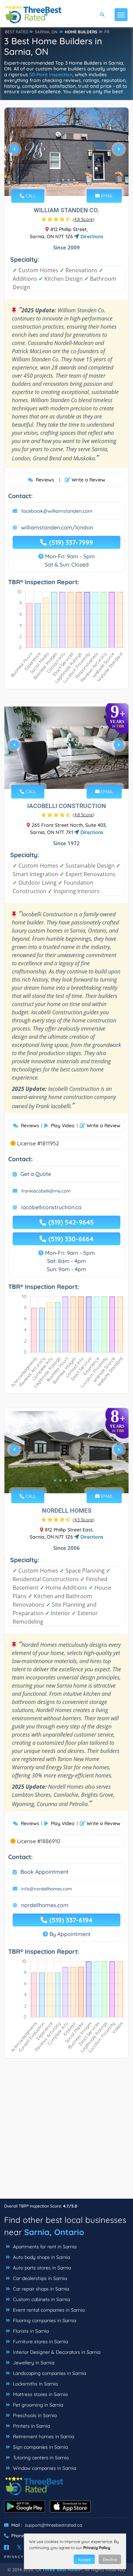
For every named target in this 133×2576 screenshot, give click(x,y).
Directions (91, 236)
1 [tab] (58, 180)
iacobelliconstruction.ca (51, 1207)
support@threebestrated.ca (54, 2525)
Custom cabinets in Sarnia (41, 2299)
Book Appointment (45, 1872)
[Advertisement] (66, 2132)
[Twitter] (19, 2547)
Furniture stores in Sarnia (40, 2342)
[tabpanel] (66, 152)
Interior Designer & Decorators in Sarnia (56, 2352)
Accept (84, 2559)
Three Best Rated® (62, 2570)
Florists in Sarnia (30, 2331)
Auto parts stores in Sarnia (41, 2268)
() (84, 219)
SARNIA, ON (46, 32)
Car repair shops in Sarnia (40, 2289)
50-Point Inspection (51, 75)
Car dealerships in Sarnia (39, 2278)
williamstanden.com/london (57, 527)
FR (107, 32)
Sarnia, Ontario (54, 2232)
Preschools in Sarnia (34, 2415)
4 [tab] (74, 180)
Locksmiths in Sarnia (35, 2384)
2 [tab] (63, 180)
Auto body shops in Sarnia (41, 2257)
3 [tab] (69, 180)
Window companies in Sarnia (44, 2468)
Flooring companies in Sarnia (44, 2320)
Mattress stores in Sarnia (40, 2394)
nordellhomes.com (45, 1905)
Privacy (14, 2557)
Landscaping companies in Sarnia (49, 2373)
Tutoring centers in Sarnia (40, 2458)
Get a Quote (36, 1174)
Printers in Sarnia (31, 2426)
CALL (30, 196)
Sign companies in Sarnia (40, 2447)
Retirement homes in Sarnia (43, 2436)
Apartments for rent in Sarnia (44, 2247)
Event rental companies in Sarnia (48, 2310)
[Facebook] (6, 2547)
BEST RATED (17, 32)
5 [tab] (77, 776)
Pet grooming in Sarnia (37, 2405)
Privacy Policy (97, 2548)
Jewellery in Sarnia (33, 2363)
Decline (110, 2559)
